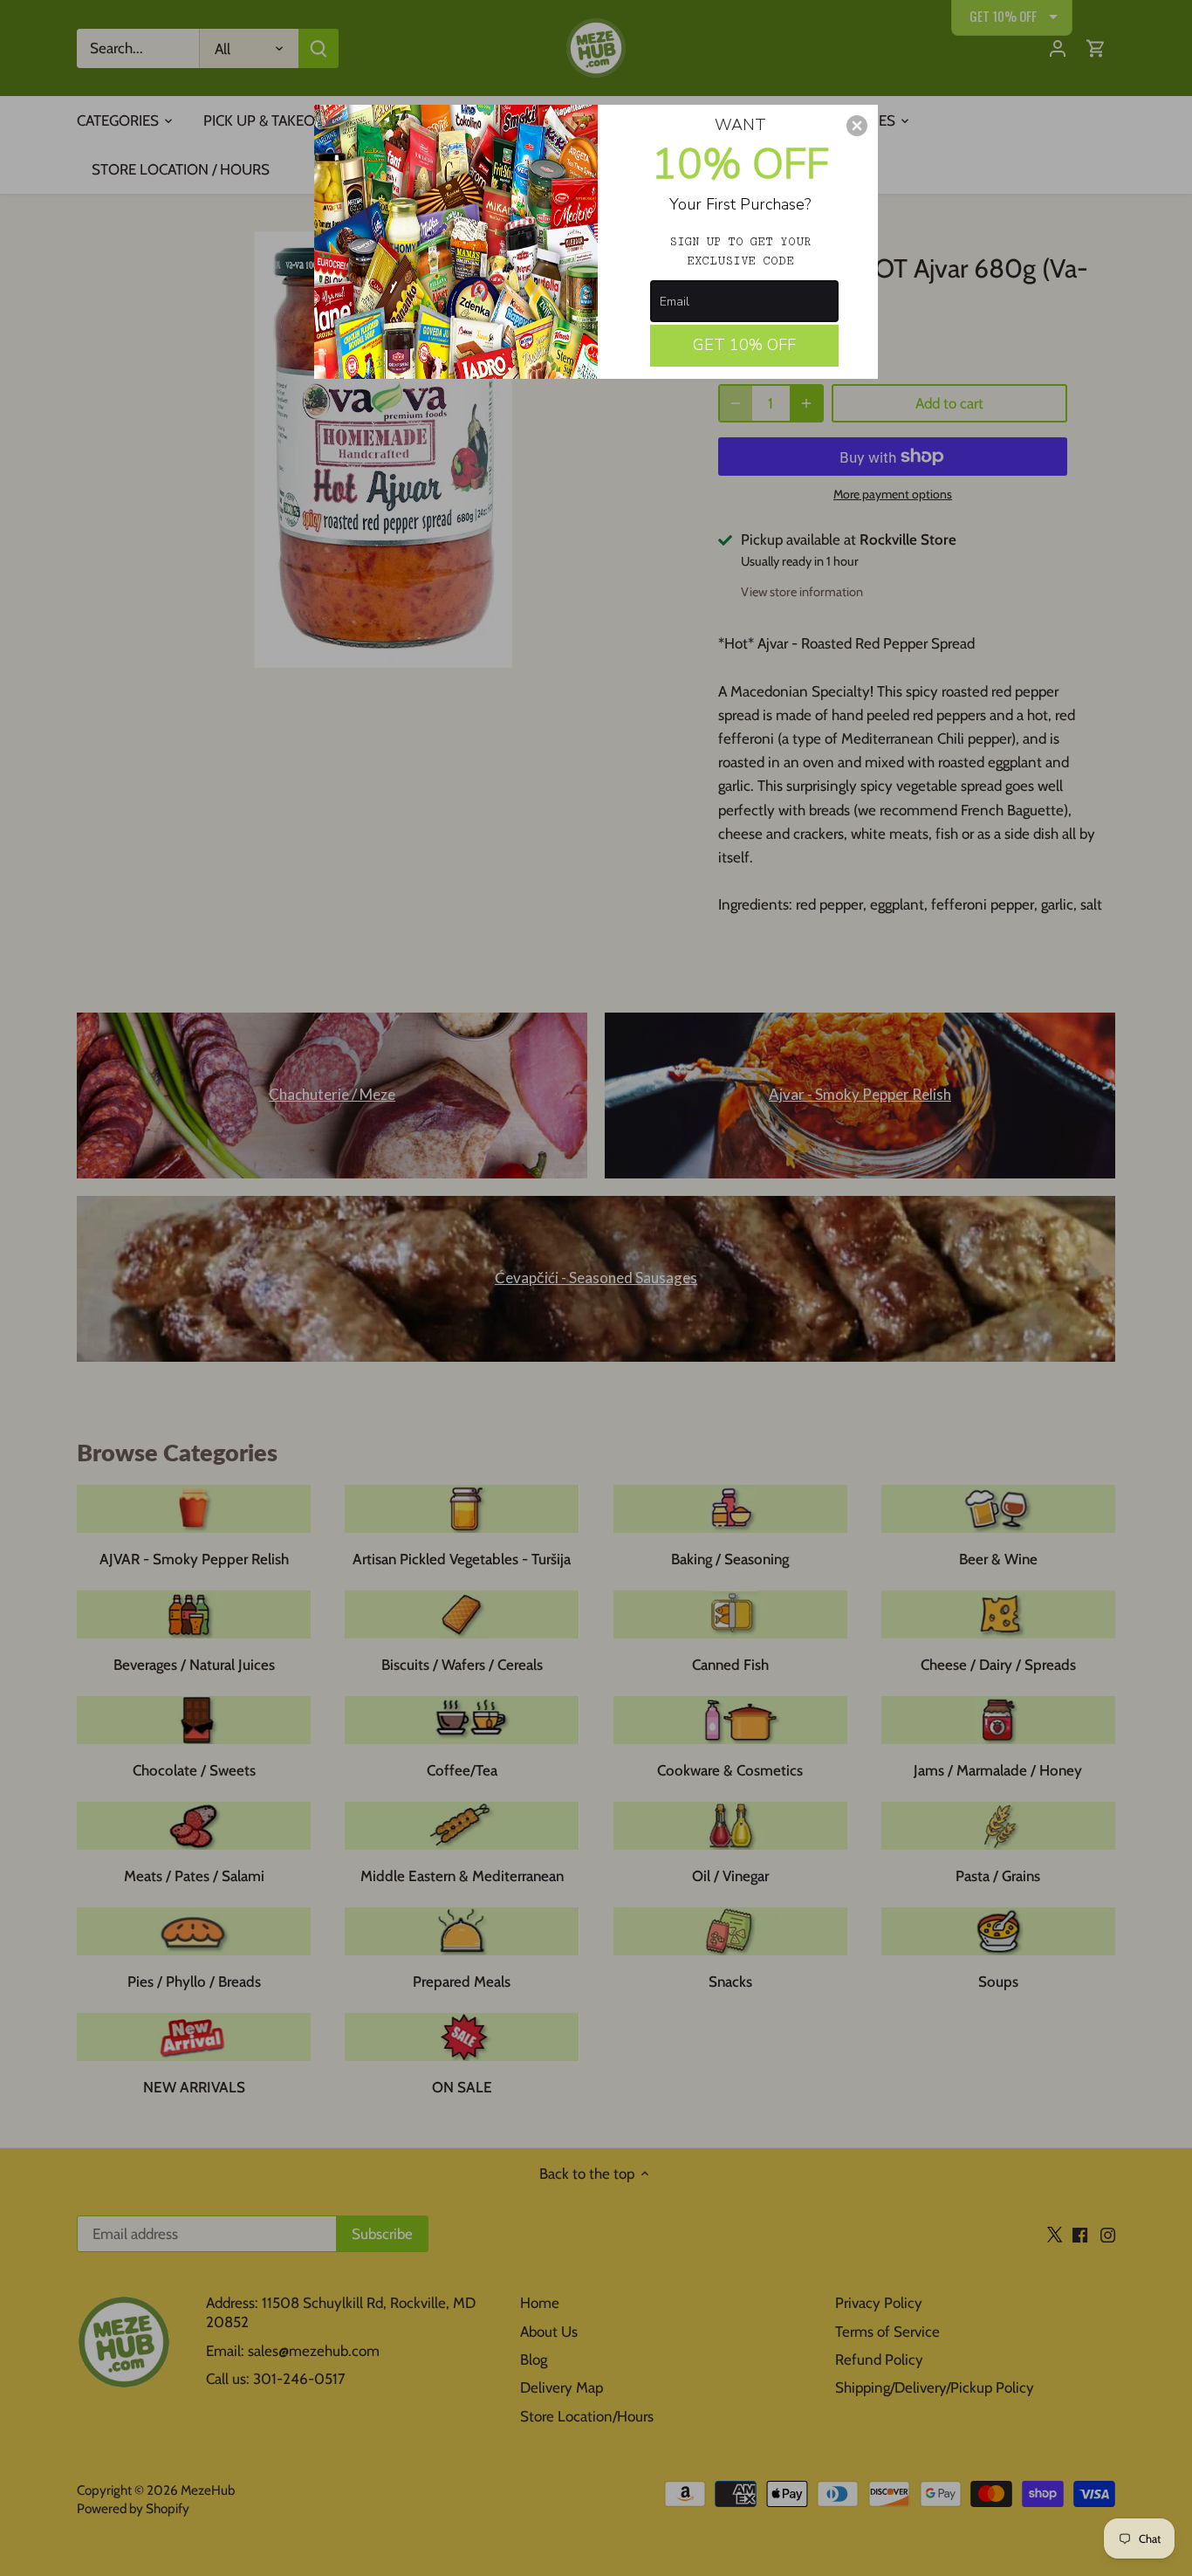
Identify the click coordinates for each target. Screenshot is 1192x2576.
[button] (857, 126)
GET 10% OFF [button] (744, 345)
